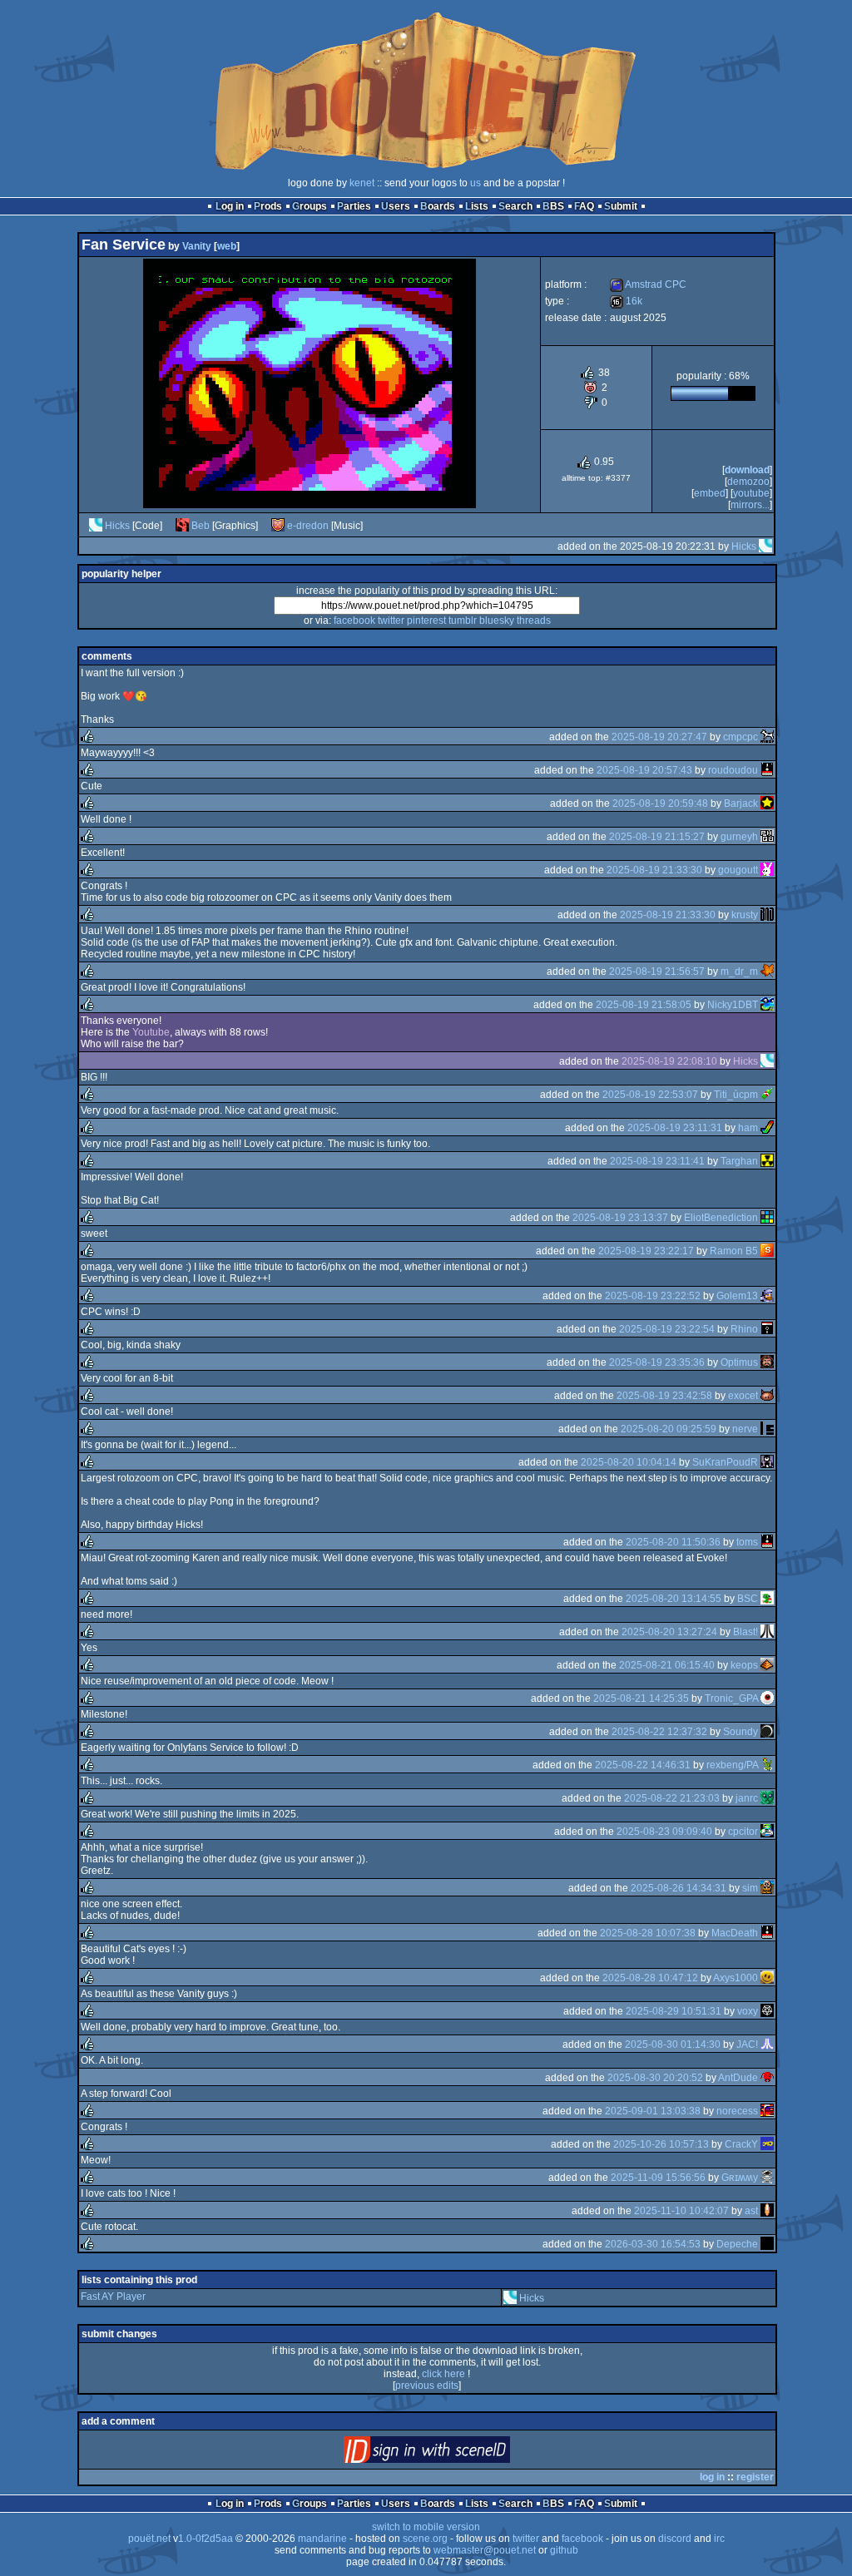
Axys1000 (736, 1978)
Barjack (741, 803)
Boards (438, 206)
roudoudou (733, 770)
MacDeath (735, 1933)
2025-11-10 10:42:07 (681, 2211)
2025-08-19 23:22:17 (646, 1251)
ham (748, 1128)
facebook (354, 621)
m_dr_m (739, 972)
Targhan (739, 1161)
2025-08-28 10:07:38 (648, 1933)
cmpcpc (741, 737)
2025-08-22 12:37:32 (659, 1732)
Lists (477, 206)
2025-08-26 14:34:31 (679, 1888)
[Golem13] (767, 1296)
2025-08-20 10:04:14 (629, 1462)
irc (719, 2539)
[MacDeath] (767, 1933)
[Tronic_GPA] (767, 1698)
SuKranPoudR (725, 1462)
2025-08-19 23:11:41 (657, 1161)
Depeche (737, 2244)
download (747, 470)
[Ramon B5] (767, 1251)
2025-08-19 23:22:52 (653, 1296)
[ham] (767, 1128)
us (476, 183)
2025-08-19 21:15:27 (657, 837)
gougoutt (738, 870)
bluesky (497, 621)
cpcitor (743, 1832)
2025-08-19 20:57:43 (644, 770)
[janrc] (767, 1798)
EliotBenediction (721, 1218)
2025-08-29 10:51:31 (674, 2011)
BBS (553, 206)
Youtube (751, 493)
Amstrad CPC (648, 284)
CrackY (741, 2144)
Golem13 (737, 1296)
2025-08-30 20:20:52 (655, 2078)
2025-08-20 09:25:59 (669, 1429)
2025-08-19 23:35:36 (657, 1362)
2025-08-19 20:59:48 (660, 803)
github (564, 2550)
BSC (748, 1599)
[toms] (767, 1542)
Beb (201, 526)
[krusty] (767, 915)
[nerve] (767, 1429)
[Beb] (182, 526)
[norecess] (767, 2111)
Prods (268, 206)
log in (712, 2477)
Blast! (745, 1632)
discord (675, 2539)
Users (396, 206)
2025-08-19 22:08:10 (669, 1061)
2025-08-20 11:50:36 (673, 1542)
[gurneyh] (767, 837)
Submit (621, 206)
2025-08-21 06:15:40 (667, 1665)
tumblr (463, 621)
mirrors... (750, 505)
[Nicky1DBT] (767, 1005)
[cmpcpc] (767, 737)
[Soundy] (767, 1732)
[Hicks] (96, 526)
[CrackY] (767, 2144)
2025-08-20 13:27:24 (669, 1632)
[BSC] (767, 1599)
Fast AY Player (113, 2297)
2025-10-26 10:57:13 (661, 2144)
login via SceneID (455, 2453)
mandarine (322, 2539)
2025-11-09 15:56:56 (658, 2178)
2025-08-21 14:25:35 (641, 1698)
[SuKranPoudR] (767, 1462)
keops (744, 1665)
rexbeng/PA (732, 1765)
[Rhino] (767, 1329)
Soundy (741, 1732)
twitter (391, 621)
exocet (743, 1396)
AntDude (738, 2078)
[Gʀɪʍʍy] (767, 2178)
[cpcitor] (767, 1832)
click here (443, 2374)
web (227, 246)
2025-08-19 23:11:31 (675, 1128)
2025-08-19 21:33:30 (654, 870)
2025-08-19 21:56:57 (657, 972)
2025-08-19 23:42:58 (664, 1396)
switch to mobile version (426, 2527)
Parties (354, 206)
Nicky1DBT (733, 1005)
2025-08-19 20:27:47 (659, 737)
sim (750, 1888)
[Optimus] (767, 1362)
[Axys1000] (767, 1978)
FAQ (584, 206)
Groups (310, 206)
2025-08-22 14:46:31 (643, 1765)
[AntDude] (767, 2078)
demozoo (748, 482)
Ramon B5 (734, 1251)
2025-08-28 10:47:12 (650, 1978)
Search (515, 206)
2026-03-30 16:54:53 (653, 2244)
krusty (745, 915)
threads (534, 621)
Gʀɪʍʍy (740, 2178)
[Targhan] (767, 1161)
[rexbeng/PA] (767, 1765)
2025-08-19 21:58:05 (644, 1005)
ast (751, 2211)
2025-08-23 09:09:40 (664, 1832)
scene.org (425, 2539)
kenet (362, 183)
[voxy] (767, 2011)
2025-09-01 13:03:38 (653, 2111)
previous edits (427, 2386)
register (755, 2477)
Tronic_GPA (731, 1698)
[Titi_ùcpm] (767, 1095)
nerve (745, 1429)
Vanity (197, 246)
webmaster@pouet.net (485, 2550)
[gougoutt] (767, 870)
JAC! (747, 2044)
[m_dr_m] (767, 972)
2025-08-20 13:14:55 (674, 1599)
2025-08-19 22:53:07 (650, 1095)
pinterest (426, 621)
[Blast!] (767, 1632)
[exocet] (767, 1396)
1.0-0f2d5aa (206, 2539)
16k (626, 301)
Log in (230, 206)
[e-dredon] (278, 526)
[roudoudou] (767, 770)
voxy (748, 2011)
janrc (747, 1798)
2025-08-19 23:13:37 (620, 1218)
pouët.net (149, 2539)
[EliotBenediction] (767, 1218)
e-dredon (308, 526)
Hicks (117, 526)
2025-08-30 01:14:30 (673, 2044)
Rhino (744, 1329)
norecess (737, 2111)
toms (747, 1542)
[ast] (767, 2211)
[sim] (767, 1888)
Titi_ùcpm (736, 1095)
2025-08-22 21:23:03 (672, 1798)
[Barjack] (767, 803)
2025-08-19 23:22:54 (667, 1329)
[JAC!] (767, 2044)
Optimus (739, 1362)
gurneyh (739, 837)
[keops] (767, 1665)
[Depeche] (767, 2244)
